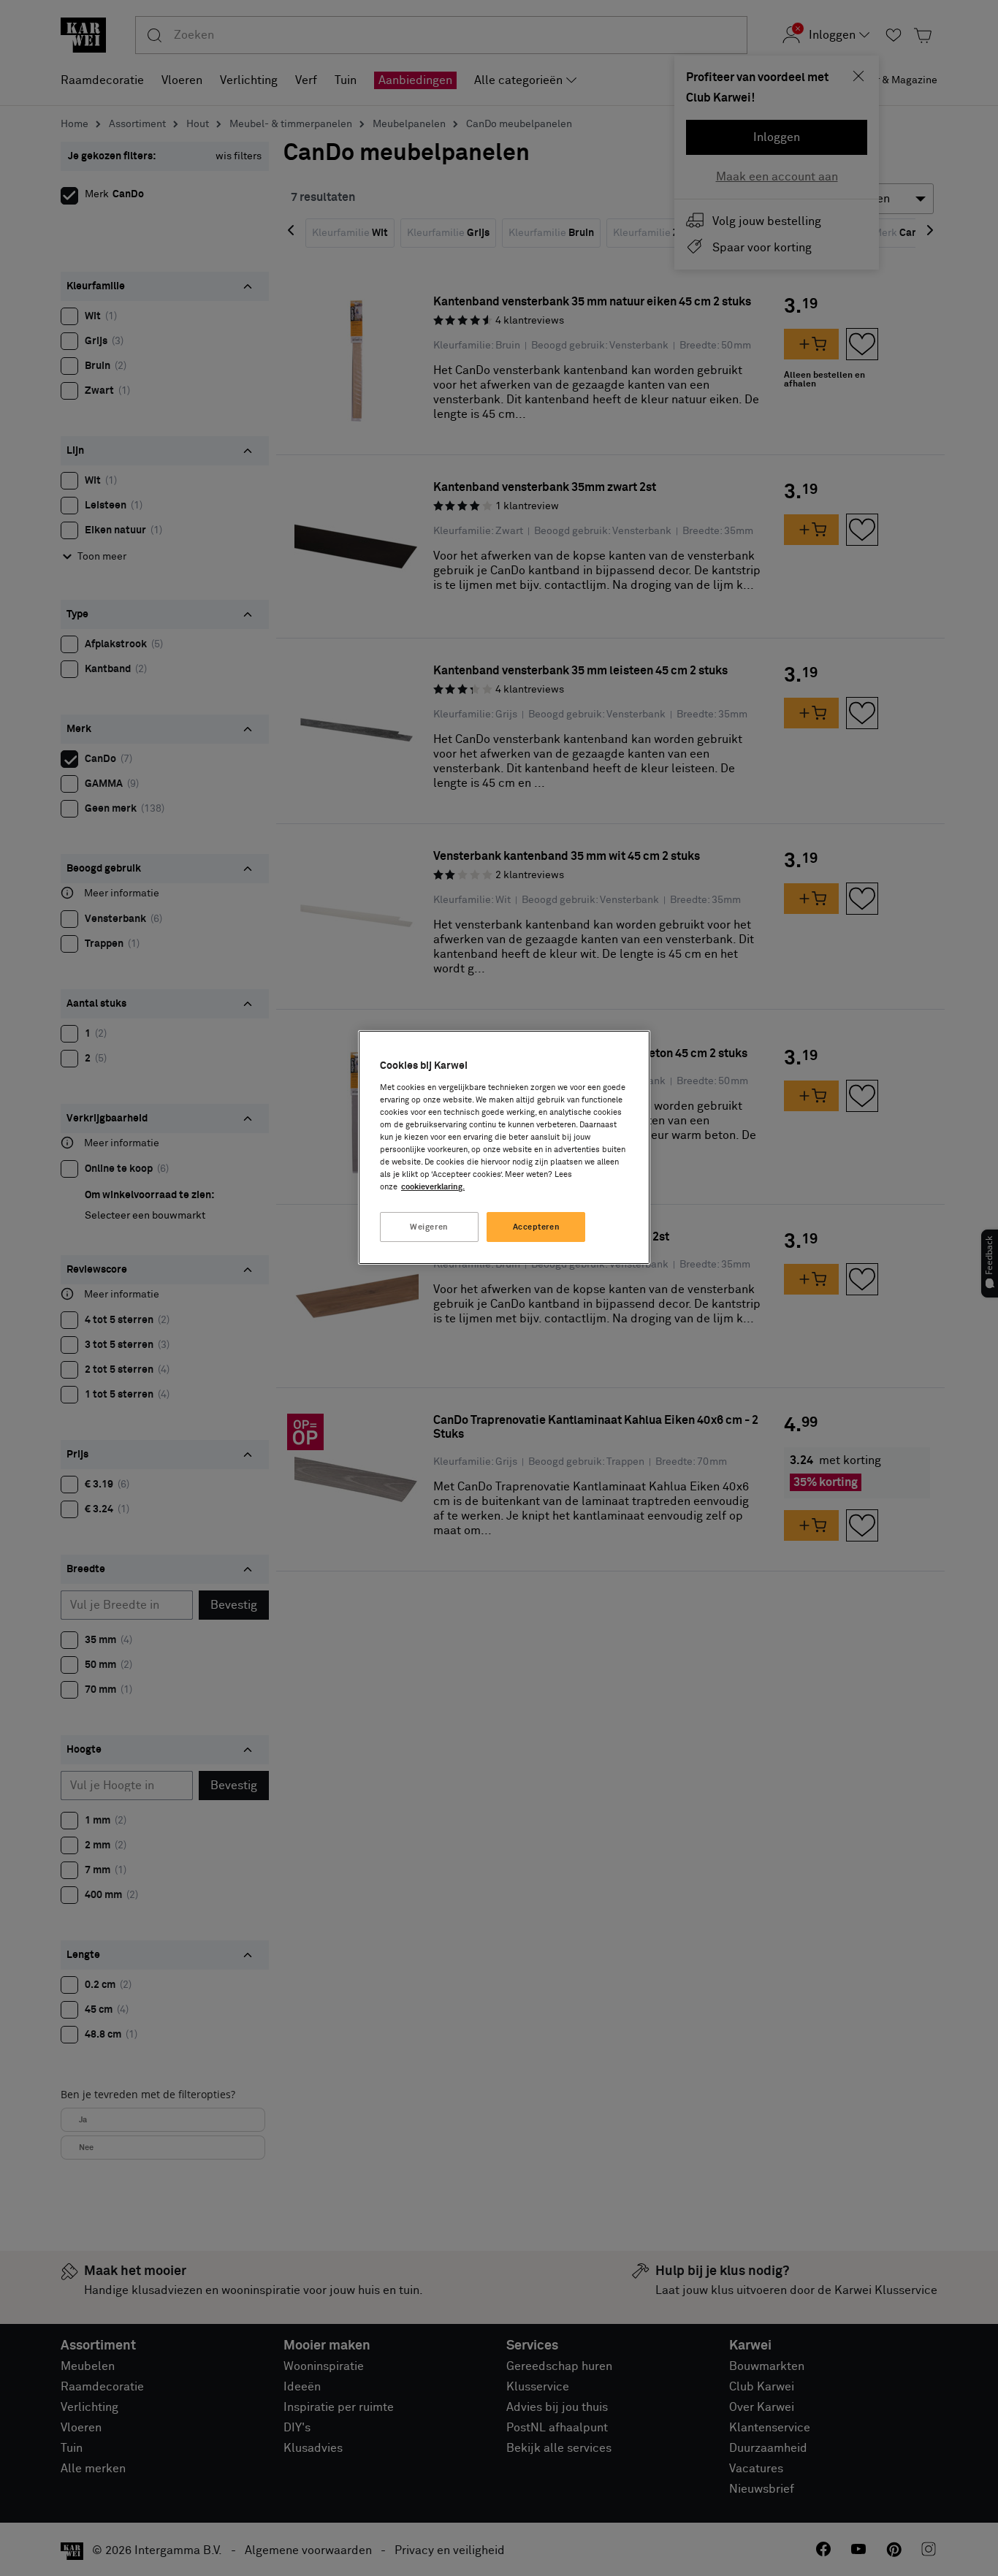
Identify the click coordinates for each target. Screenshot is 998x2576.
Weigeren (429, 1227)
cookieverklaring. (433, 1187)
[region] (504, 1147)
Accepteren (537, 1227)
